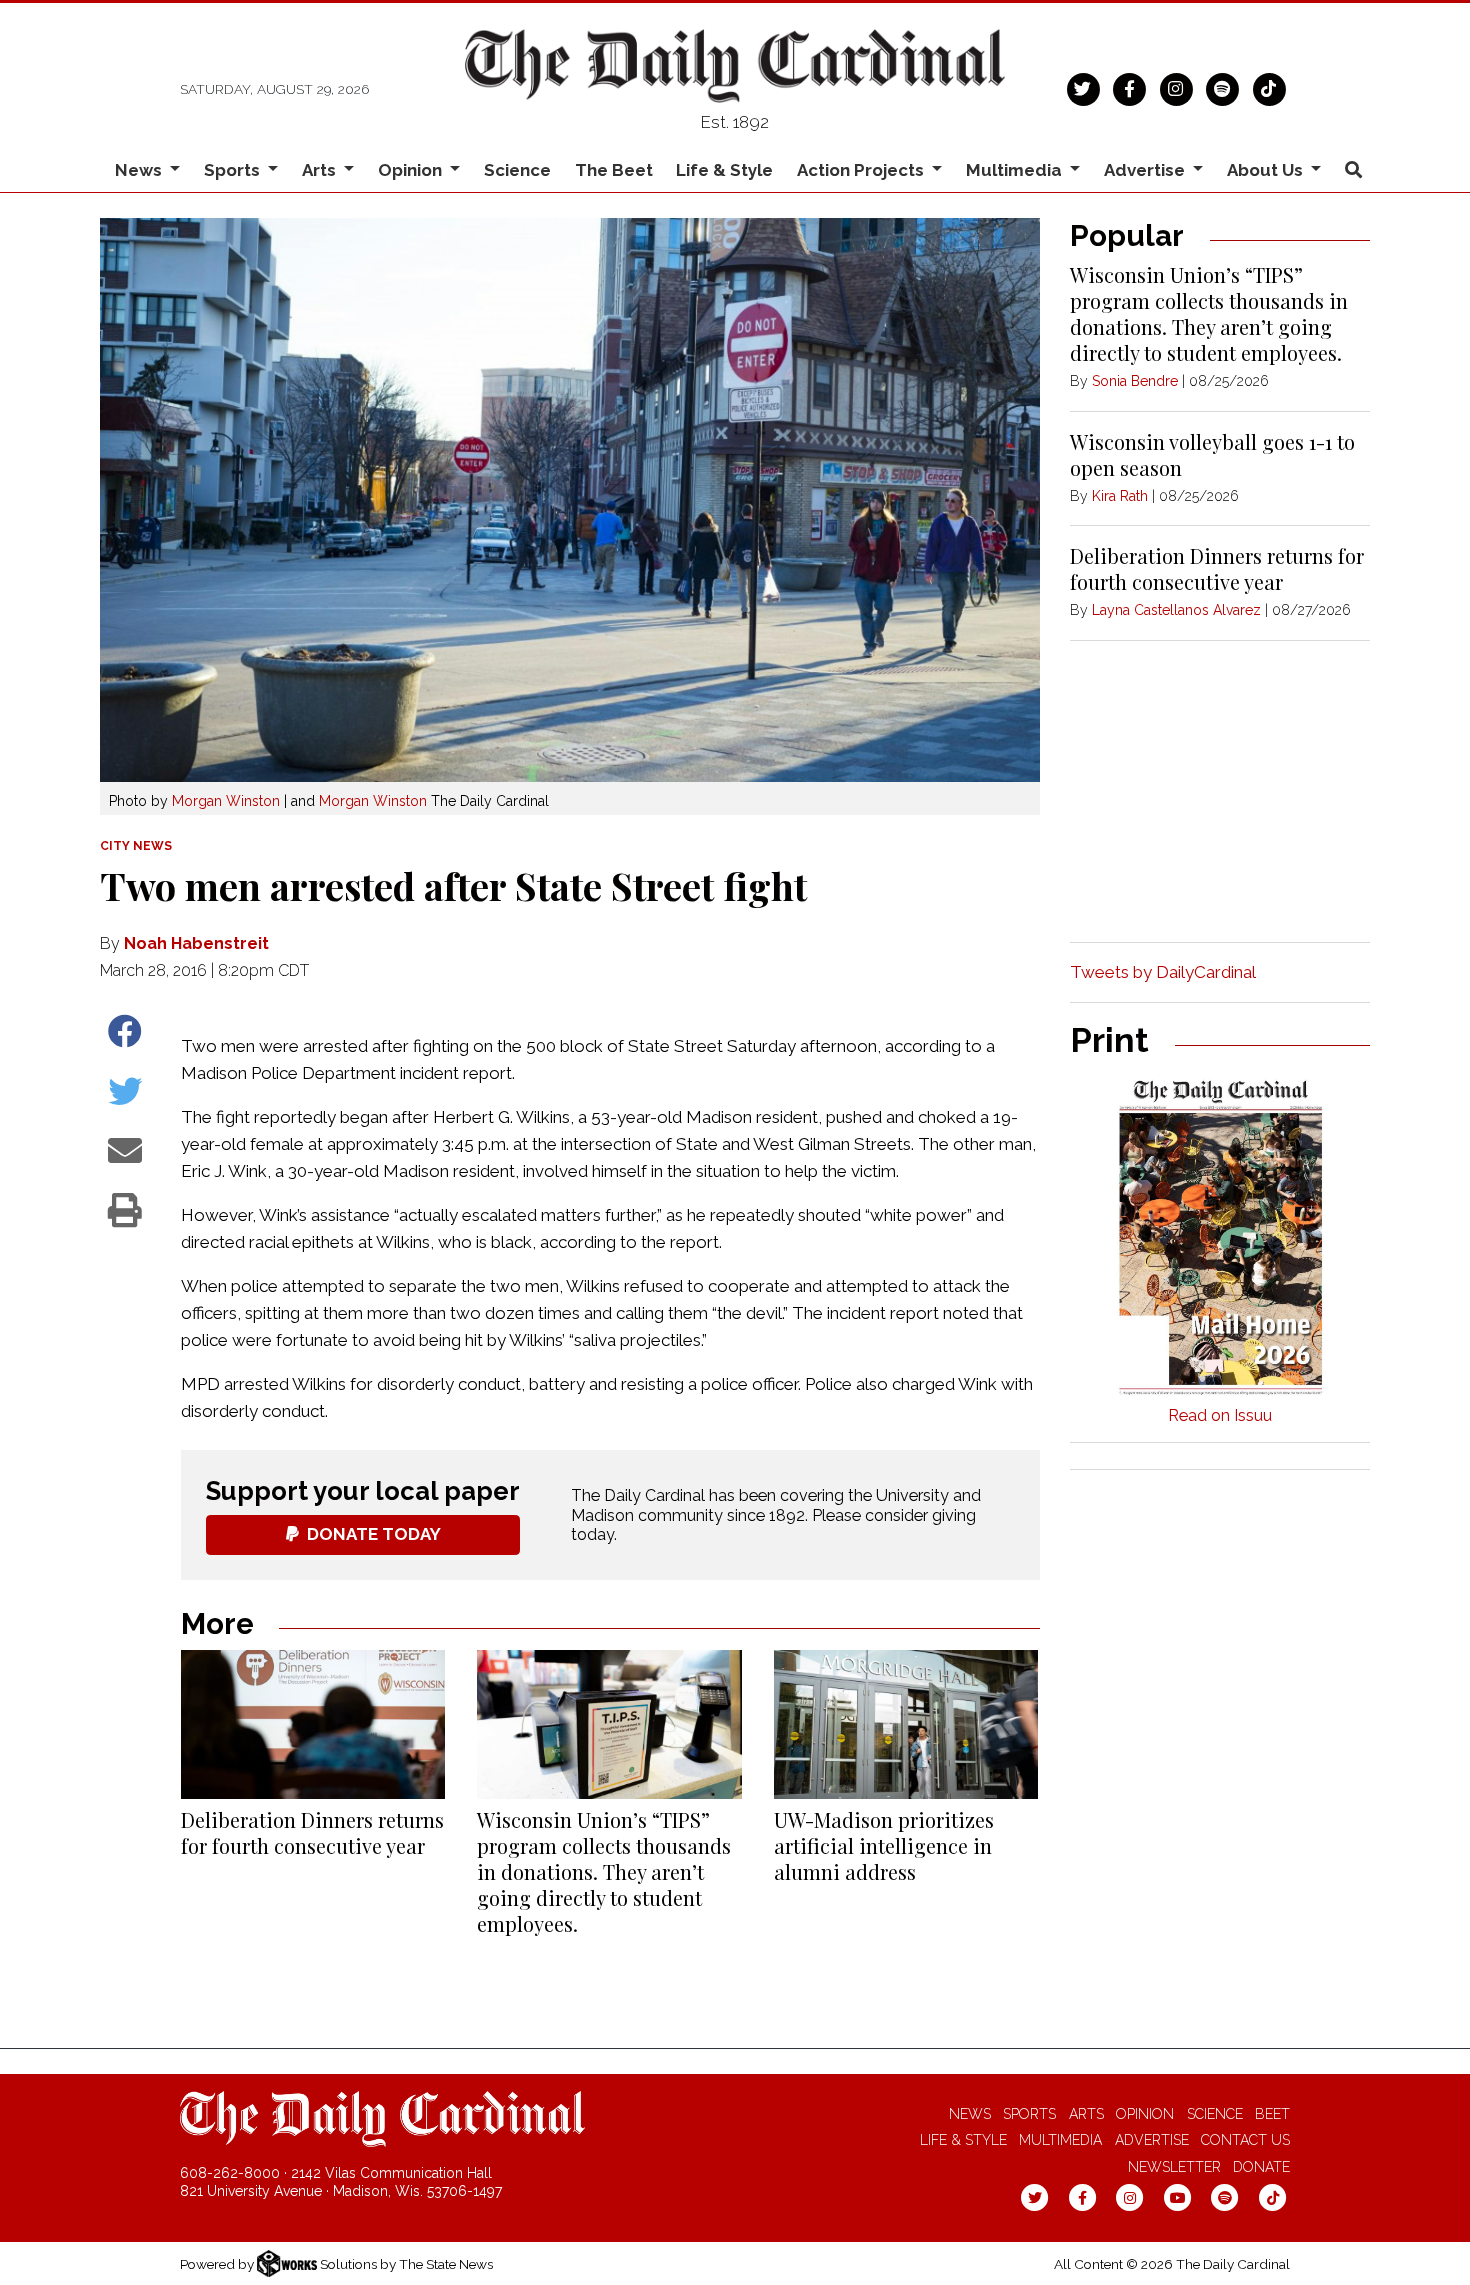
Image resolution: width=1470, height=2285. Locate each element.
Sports (1029, 2114)
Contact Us (1245, 2140)
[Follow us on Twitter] (1083, 87)
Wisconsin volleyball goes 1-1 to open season (1212, 454)
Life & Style (724, 170)
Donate (1261, 2167)
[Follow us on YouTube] (1177, 2197)
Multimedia (1060, 2140)
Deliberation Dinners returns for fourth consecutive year (312, 1832)
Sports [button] (234, 170)
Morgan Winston (226, 801)
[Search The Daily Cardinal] (1353, 170)
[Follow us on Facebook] (1129, 87)
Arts (1086, 2114)
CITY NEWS (136, 846)
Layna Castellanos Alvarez (1176, 610)
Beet (1272, 2114)
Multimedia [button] (1016, 170)
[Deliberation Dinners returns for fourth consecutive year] (313, 1724)
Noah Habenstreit (196, 943)
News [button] (140, 170)
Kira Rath (1120, 496)
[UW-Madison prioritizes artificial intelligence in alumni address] (906, 1724)
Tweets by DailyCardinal (1163, 972)
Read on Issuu (1220, 1415)
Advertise (1152, 2140)
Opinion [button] (412, 170)
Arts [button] (321, 170)
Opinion (1145, 2114)
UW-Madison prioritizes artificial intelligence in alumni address (884, 1845)
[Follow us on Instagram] (1176, 87)
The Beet (614, 170)
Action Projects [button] (862, 170)
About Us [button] (1267, 170)
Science (517, 170)
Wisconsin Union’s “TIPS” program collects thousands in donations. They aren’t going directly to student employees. (604, 1871)
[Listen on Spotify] (1222, 87)
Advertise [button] (1146, 170)
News (970, 2114)
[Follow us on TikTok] (1269, 87)
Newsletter (1174, 2167)
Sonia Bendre (1135, 381)
